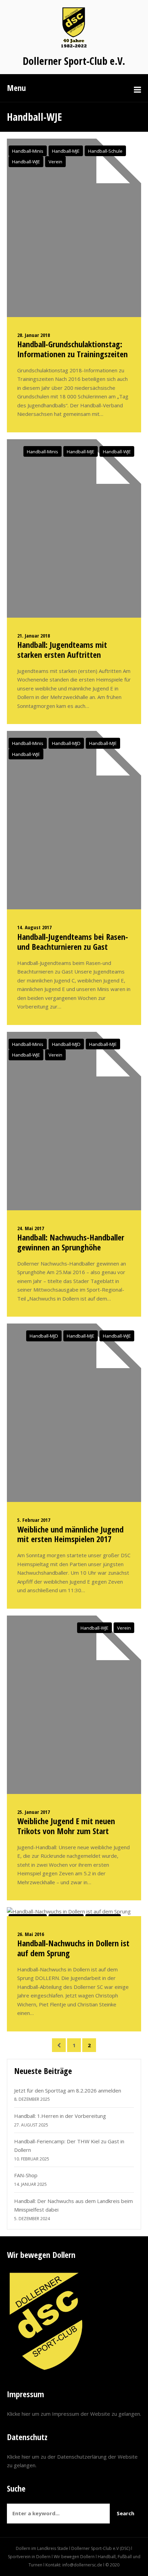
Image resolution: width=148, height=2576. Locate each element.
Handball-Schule (105, 151)
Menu (16, 88)
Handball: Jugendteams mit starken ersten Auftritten (62, 650)
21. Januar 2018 (34, 636)
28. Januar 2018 (34, 335)
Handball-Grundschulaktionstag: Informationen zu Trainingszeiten (72, 349)
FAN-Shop (26, 2175)
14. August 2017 (34, 927)
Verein (55, 162)
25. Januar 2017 (34, 1812)
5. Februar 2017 (34, 1520)
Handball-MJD (66, 743)
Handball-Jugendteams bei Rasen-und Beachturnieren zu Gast (73, 942)
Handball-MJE (66, 151)
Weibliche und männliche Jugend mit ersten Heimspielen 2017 (70, 1534)
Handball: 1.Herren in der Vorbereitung (60, 2116)
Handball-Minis (28, 151)
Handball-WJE (26, 162)
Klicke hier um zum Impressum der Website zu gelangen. (74, 2414)
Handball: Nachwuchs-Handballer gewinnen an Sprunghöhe (71, 1242)
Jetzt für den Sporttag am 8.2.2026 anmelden (68, 2090)
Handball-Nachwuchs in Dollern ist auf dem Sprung (73, 1948)
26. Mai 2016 (31, 1934)
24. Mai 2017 (31, 1228)
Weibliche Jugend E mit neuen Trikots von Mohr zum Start (66, 1826)
